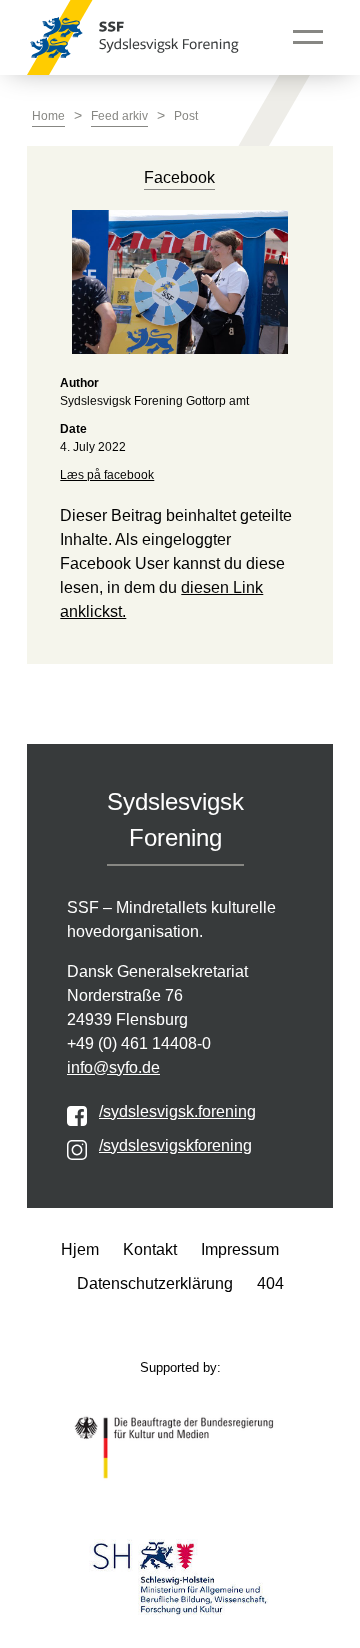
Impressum (240, 1249)
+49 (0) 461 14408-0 (139, 1043)
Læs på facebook (107, 475)
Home (48, 116)
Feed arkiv (119, 116)
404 (270, 1283)
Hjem (80, 1249)
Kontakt (150, 1249)
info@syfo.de (113, 1067)
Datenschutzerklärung (155, 1283)
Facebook (179, 177)
